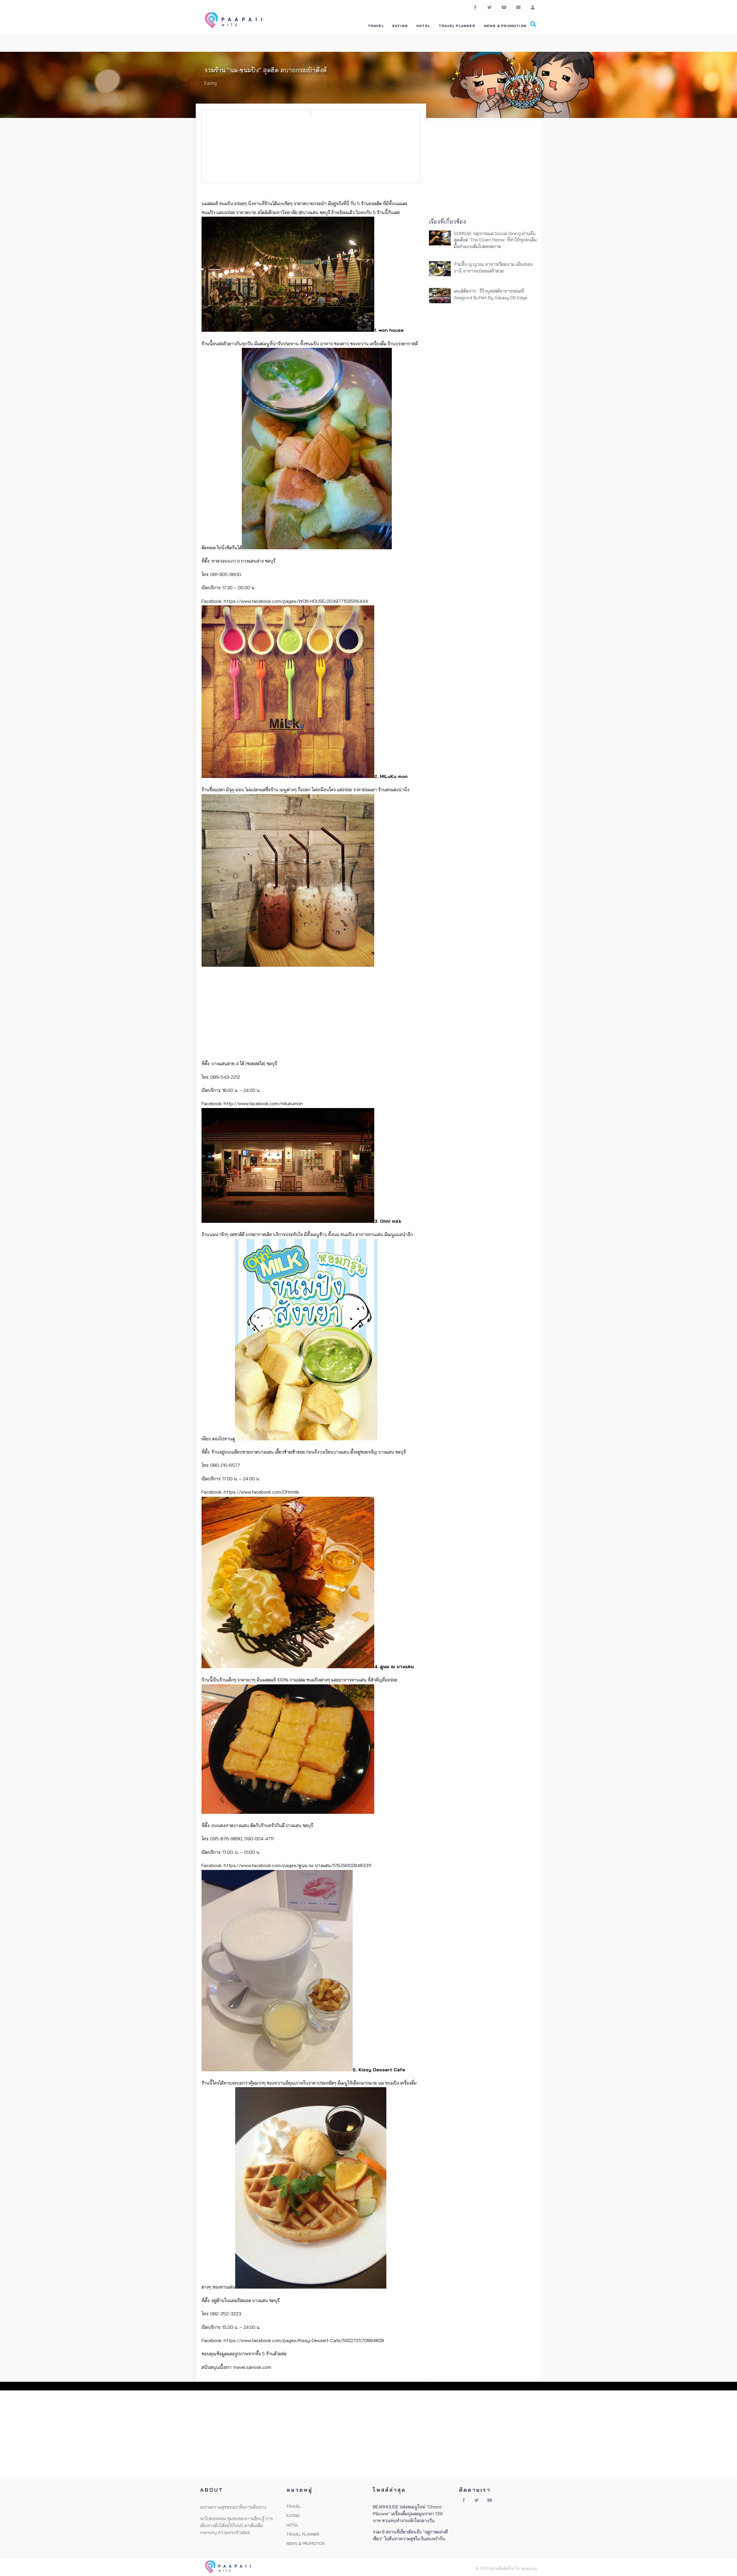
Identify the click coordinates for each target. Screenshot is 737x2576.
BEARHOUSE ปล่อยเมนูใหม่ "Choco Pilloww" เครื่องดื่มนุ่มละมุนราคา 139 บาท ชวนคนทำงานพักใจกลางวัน (408, 2514)
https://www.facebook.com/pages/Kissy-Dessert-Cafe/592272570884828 (304, 2340)
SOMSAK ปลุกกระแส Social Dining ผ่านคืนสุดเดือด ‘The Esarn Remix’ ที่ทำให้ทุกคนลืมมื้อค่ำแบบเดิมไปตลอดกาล (495, 240)
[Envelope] (518, 7)
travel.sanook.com (252, 2367)
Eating (211, 83)
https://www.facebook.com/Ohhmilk (262, 1492)
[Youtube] (504, 7)
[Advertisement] (311, 1014)
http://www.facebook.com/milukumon (263, 1103)
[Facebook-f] (475, 7)
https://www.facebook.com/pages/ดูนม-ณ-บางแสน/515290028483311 (298, 1865)
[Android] (533, 7)
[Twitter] (489, 7)
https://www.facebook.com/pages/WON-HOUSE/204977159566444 (296, 601)
